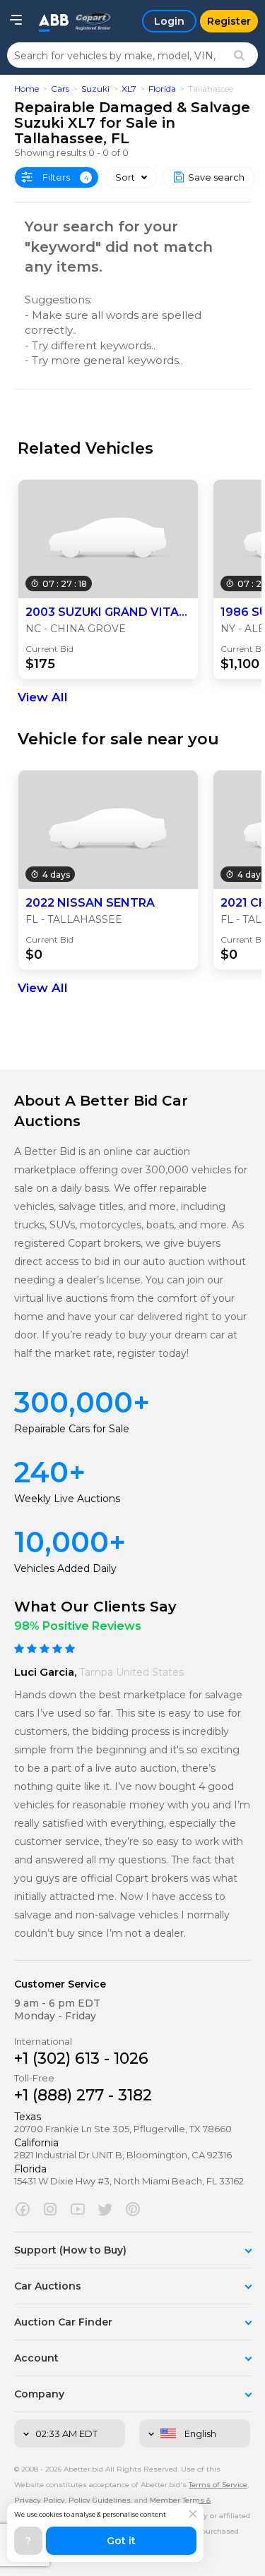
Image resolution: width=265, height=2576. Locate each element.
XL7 (129, 89)
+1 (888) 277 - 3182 (83, 2095)
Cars (60, 89)
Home (26, 89)
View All (43, 697)
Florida (162, 89)
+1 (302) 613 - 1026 (81, 2058)
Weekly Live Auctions (67, 1499)
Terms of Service (218, 2485)
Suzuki (95, 89)
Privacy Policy (40, 2500)
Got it (121, 2541)
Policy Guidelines (100, 2500)
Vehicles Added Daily (65, 1568)
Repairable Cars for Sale (72, 1429)
